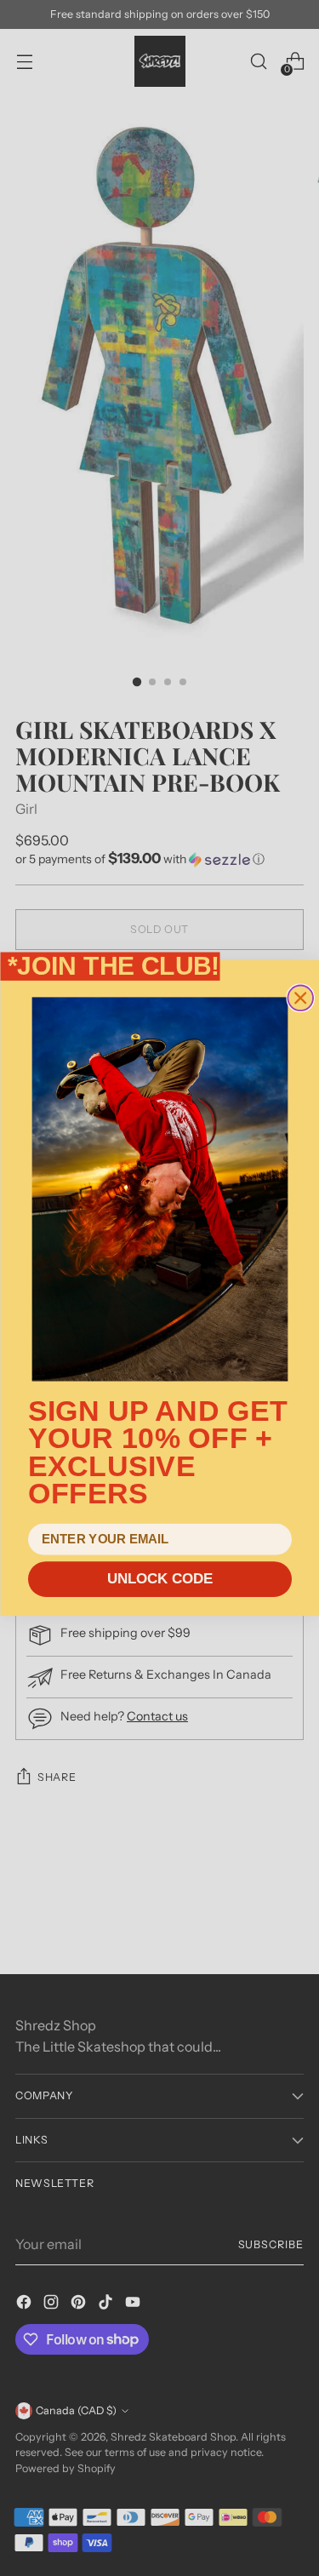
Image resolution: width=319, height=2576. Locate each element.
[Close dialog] (300, 999)
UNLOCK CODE (159, 1580)
